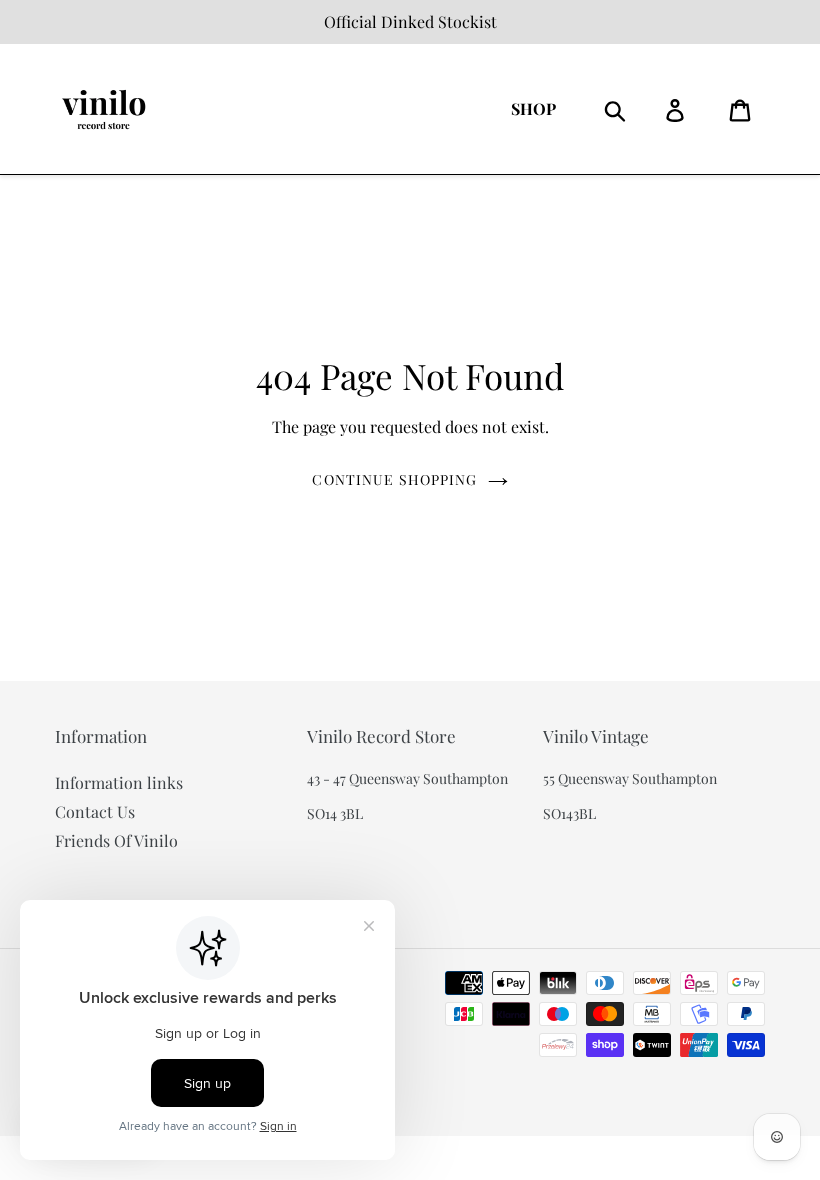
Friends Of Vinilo (116, 840)
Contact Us (95, 811)
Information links (119, 782)
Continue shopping (394, 479)
